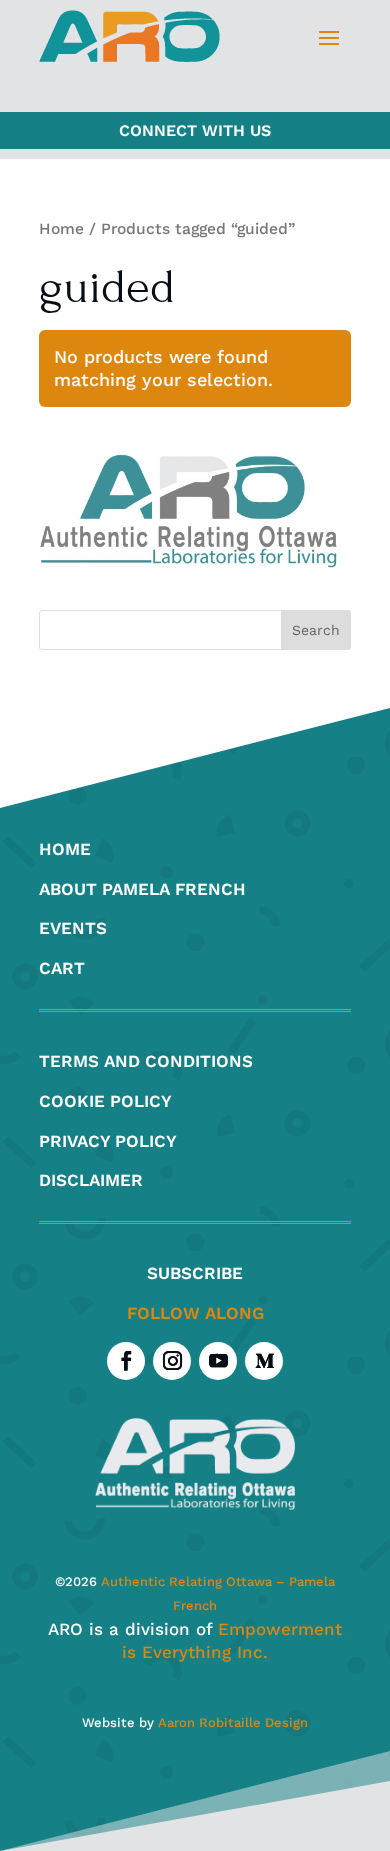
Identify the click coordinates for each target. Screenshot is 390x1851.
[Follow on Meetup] (264, 1361)
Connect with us (195, 130)
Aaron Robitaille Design (233, 1722)
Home (61, 228)
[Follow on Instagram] (172, 1361)
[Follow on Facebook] (126, 1361)
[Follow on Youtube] (218, 1361)
